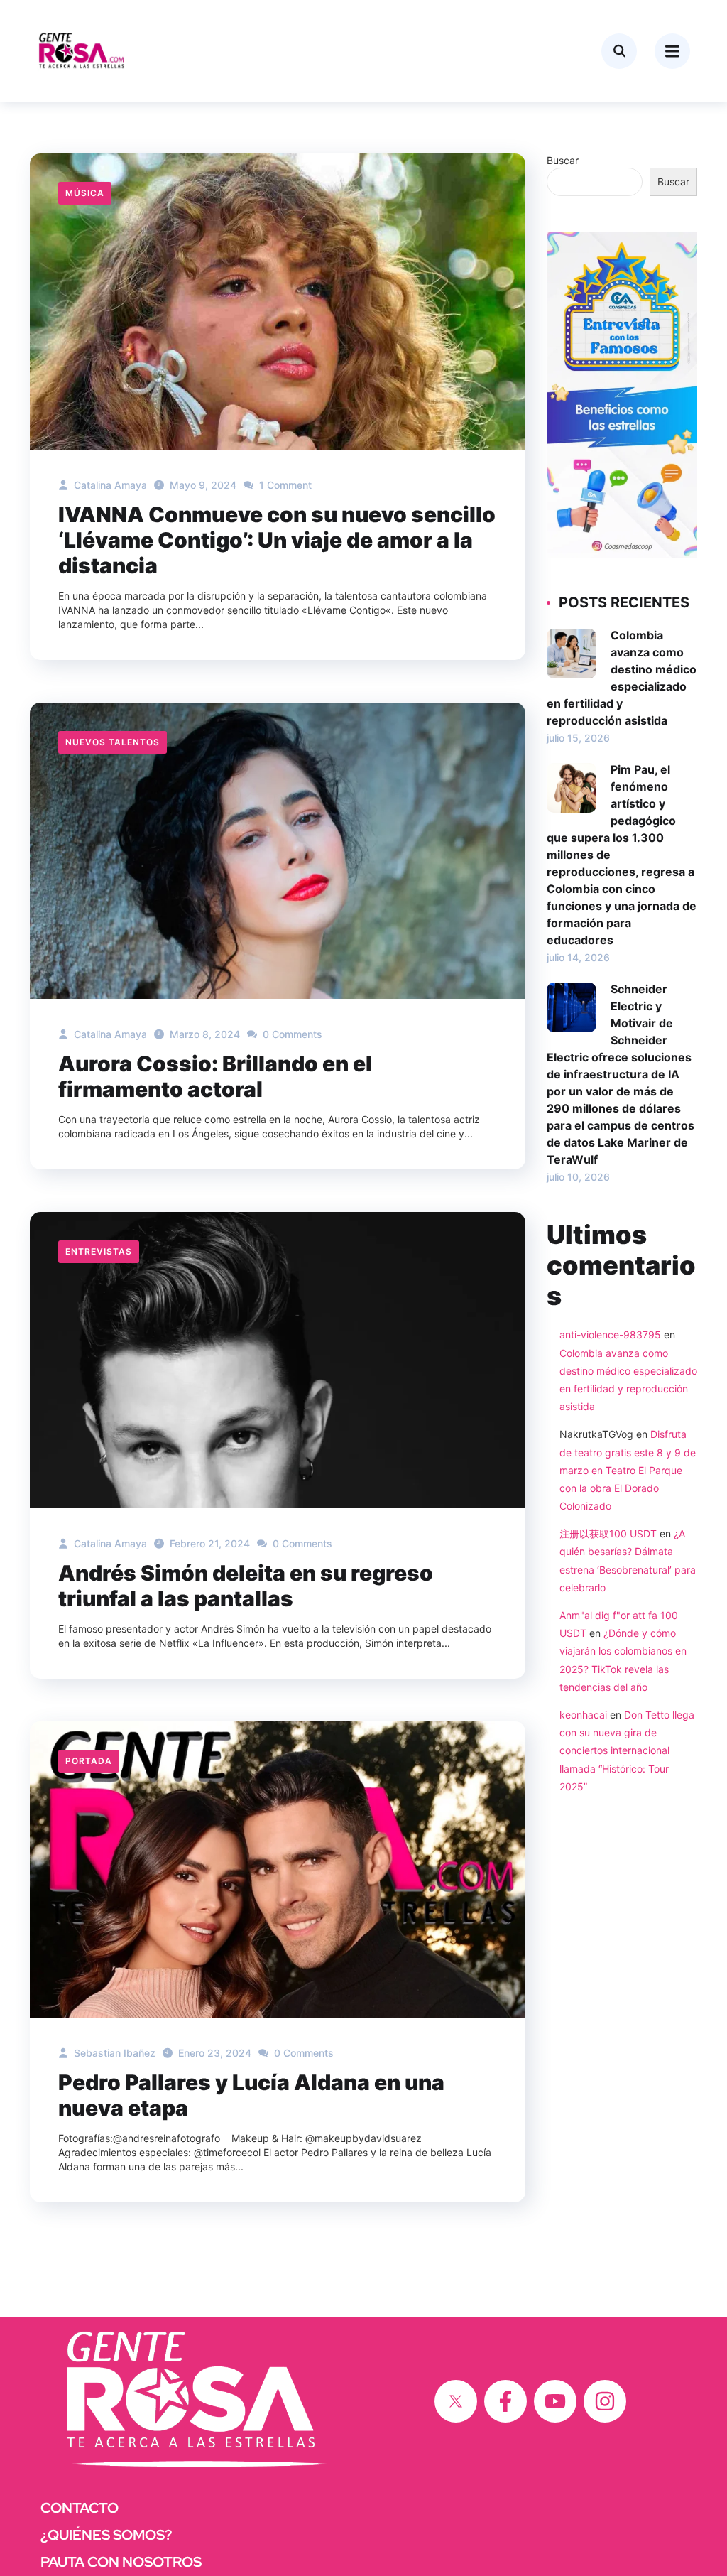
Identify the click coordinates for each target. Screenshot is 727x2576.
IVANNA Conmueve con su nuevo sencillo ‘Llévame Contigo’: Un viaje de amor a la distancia (277, 540)
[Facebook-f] (505, 2401)
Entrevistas (99, 1251)
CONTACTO (80, 2508)
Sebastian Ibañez (113, 2053)
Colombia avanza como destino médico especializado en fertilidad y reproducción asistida (622, 678)
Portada (89, 1761)
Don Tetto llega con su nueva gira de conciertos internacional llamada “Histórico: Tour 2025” (627, 1750)
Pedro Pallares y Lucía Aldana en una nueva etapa (251, 2095)
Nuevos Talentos (113, 742)
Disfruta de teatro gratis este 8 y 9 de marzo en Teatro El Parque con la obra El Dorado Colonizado (628, 1470)
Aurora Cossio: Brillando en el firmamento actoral (215, 1076)
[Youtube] (555, 2401)
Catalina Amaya (109, 485)
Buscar (563, 160)
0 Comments (291, 1034)
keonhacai (583, 1715)
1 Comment (284, 485)
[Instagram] (605, 2401)
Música (85, 193)
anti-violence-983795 (610, 1335)
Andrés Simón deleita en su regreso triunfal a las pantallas (246, 1586)
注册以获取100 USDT (608, 1533)
